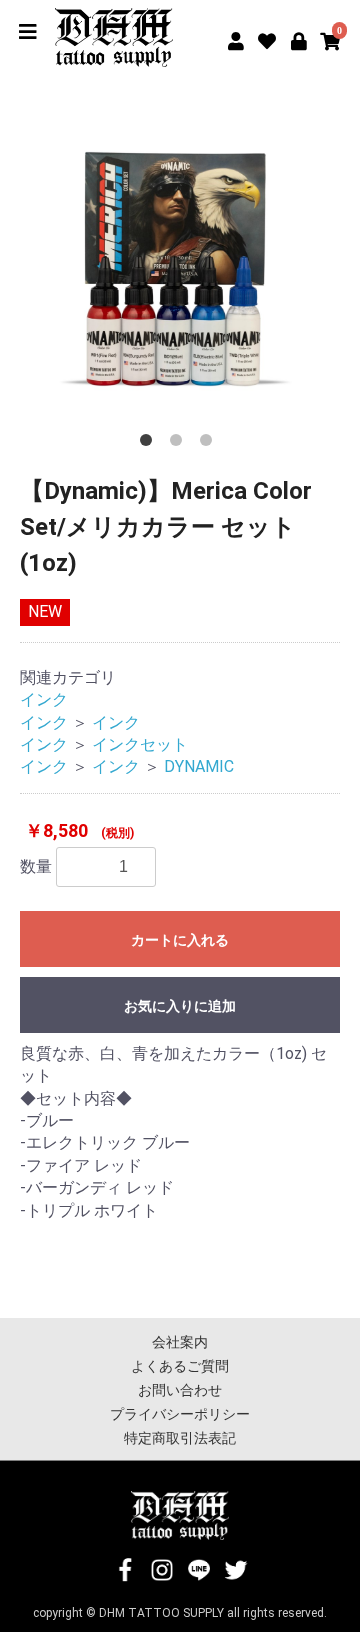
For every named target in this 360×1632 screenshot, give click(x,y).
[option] (180, 271)
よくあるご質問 (180, 1366)
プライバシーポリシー (180, 1414)
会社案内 (180, 1342)
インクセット (140, 744)
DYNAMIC (199, 766)
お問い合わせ (180, 1390)
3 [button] (210, 444)
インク (44, 699)
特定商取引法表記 (180, 1438)
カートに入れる (180, 940)
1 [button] (150, 444)
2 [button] (180, 444)
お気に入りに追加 (180, 1006)
